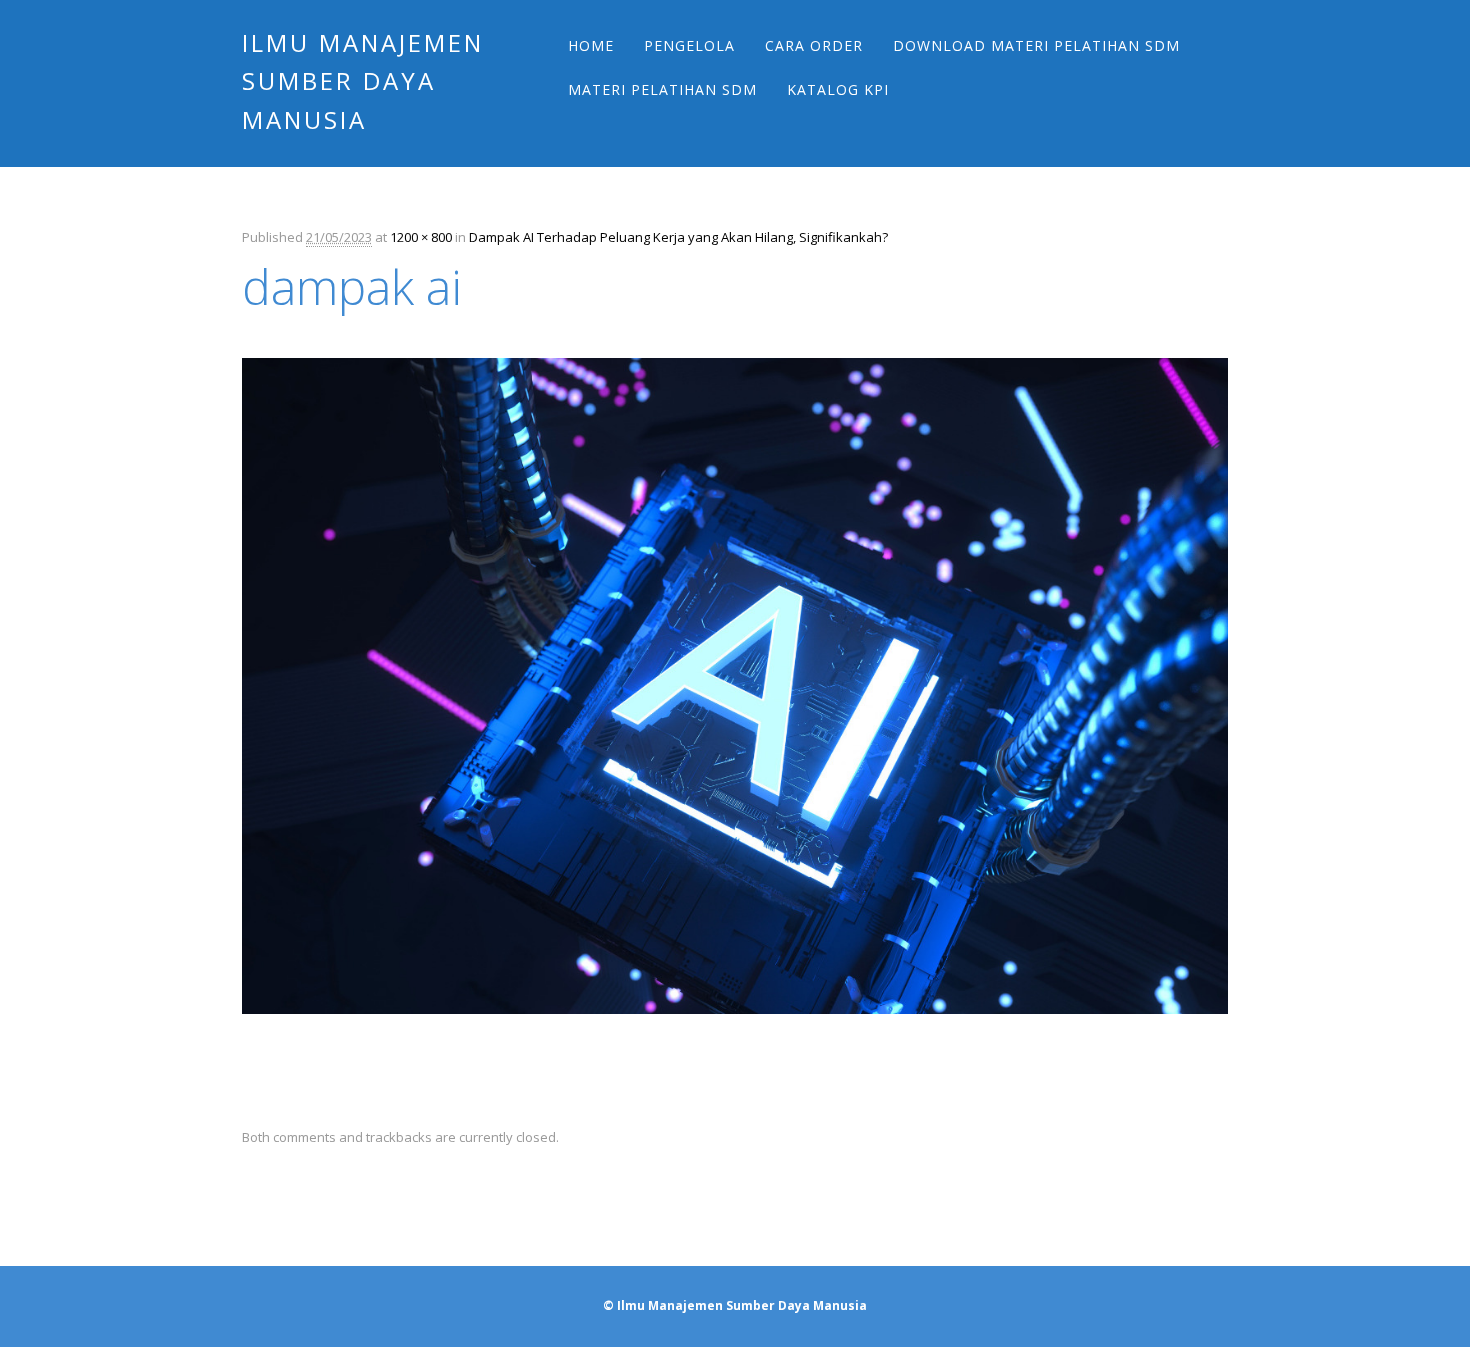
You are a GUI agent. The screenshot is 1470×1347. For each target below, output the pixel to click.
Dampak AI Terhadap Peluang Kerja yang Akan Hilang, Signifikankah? (678, 237)
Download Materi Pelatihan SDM (1036, 45)
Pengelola (689, 45)
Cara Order (814, 45)
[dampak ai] (734, 1032)
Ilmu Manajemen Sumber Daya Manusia (363, 81)
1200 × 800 (421, 237)
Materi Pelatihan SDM (662, 89)
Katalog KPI (838, 89)
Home (591, 45)
